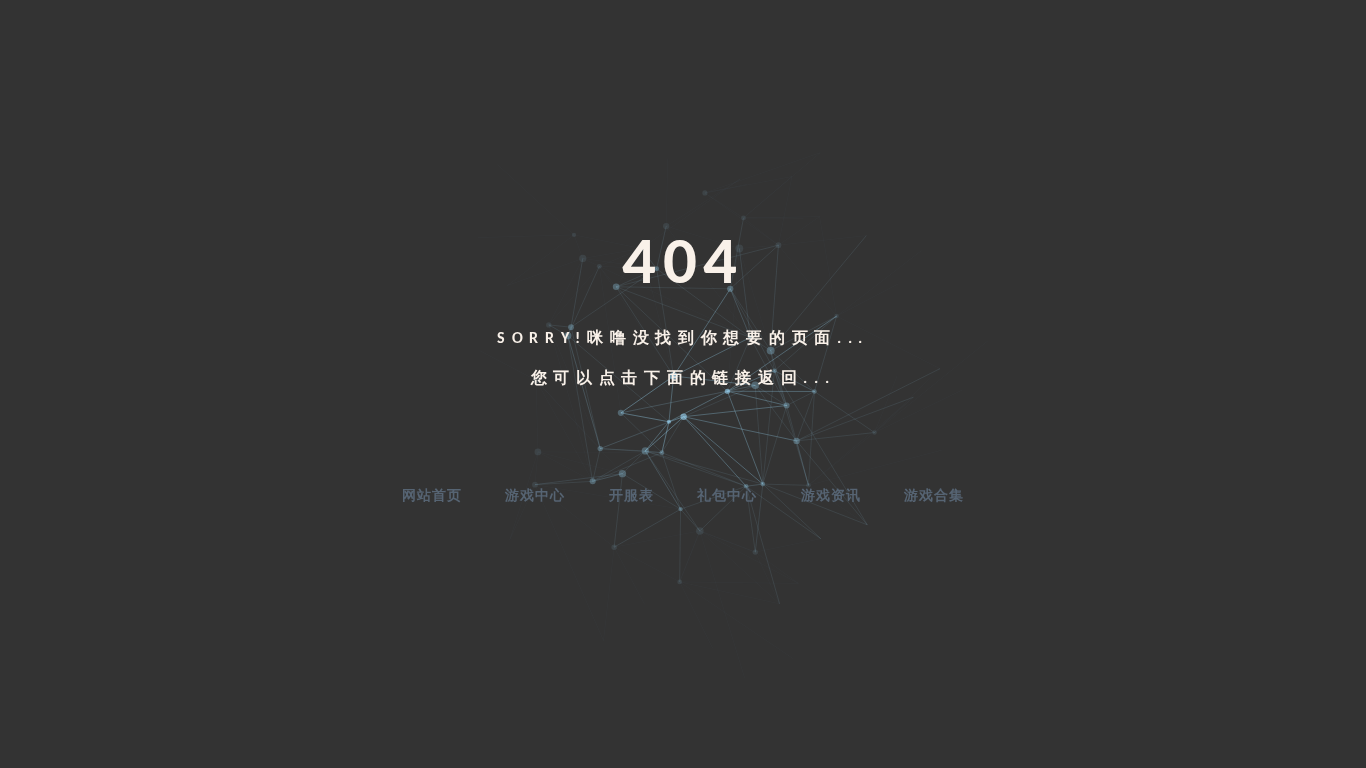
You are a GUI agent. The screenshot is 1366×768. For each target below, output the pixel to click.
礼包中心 (727, 496)
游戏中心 (535, 496)
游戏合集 (934, 496)
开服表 (631, 496)
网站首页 (432, 496)
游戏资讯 (831, 496)
